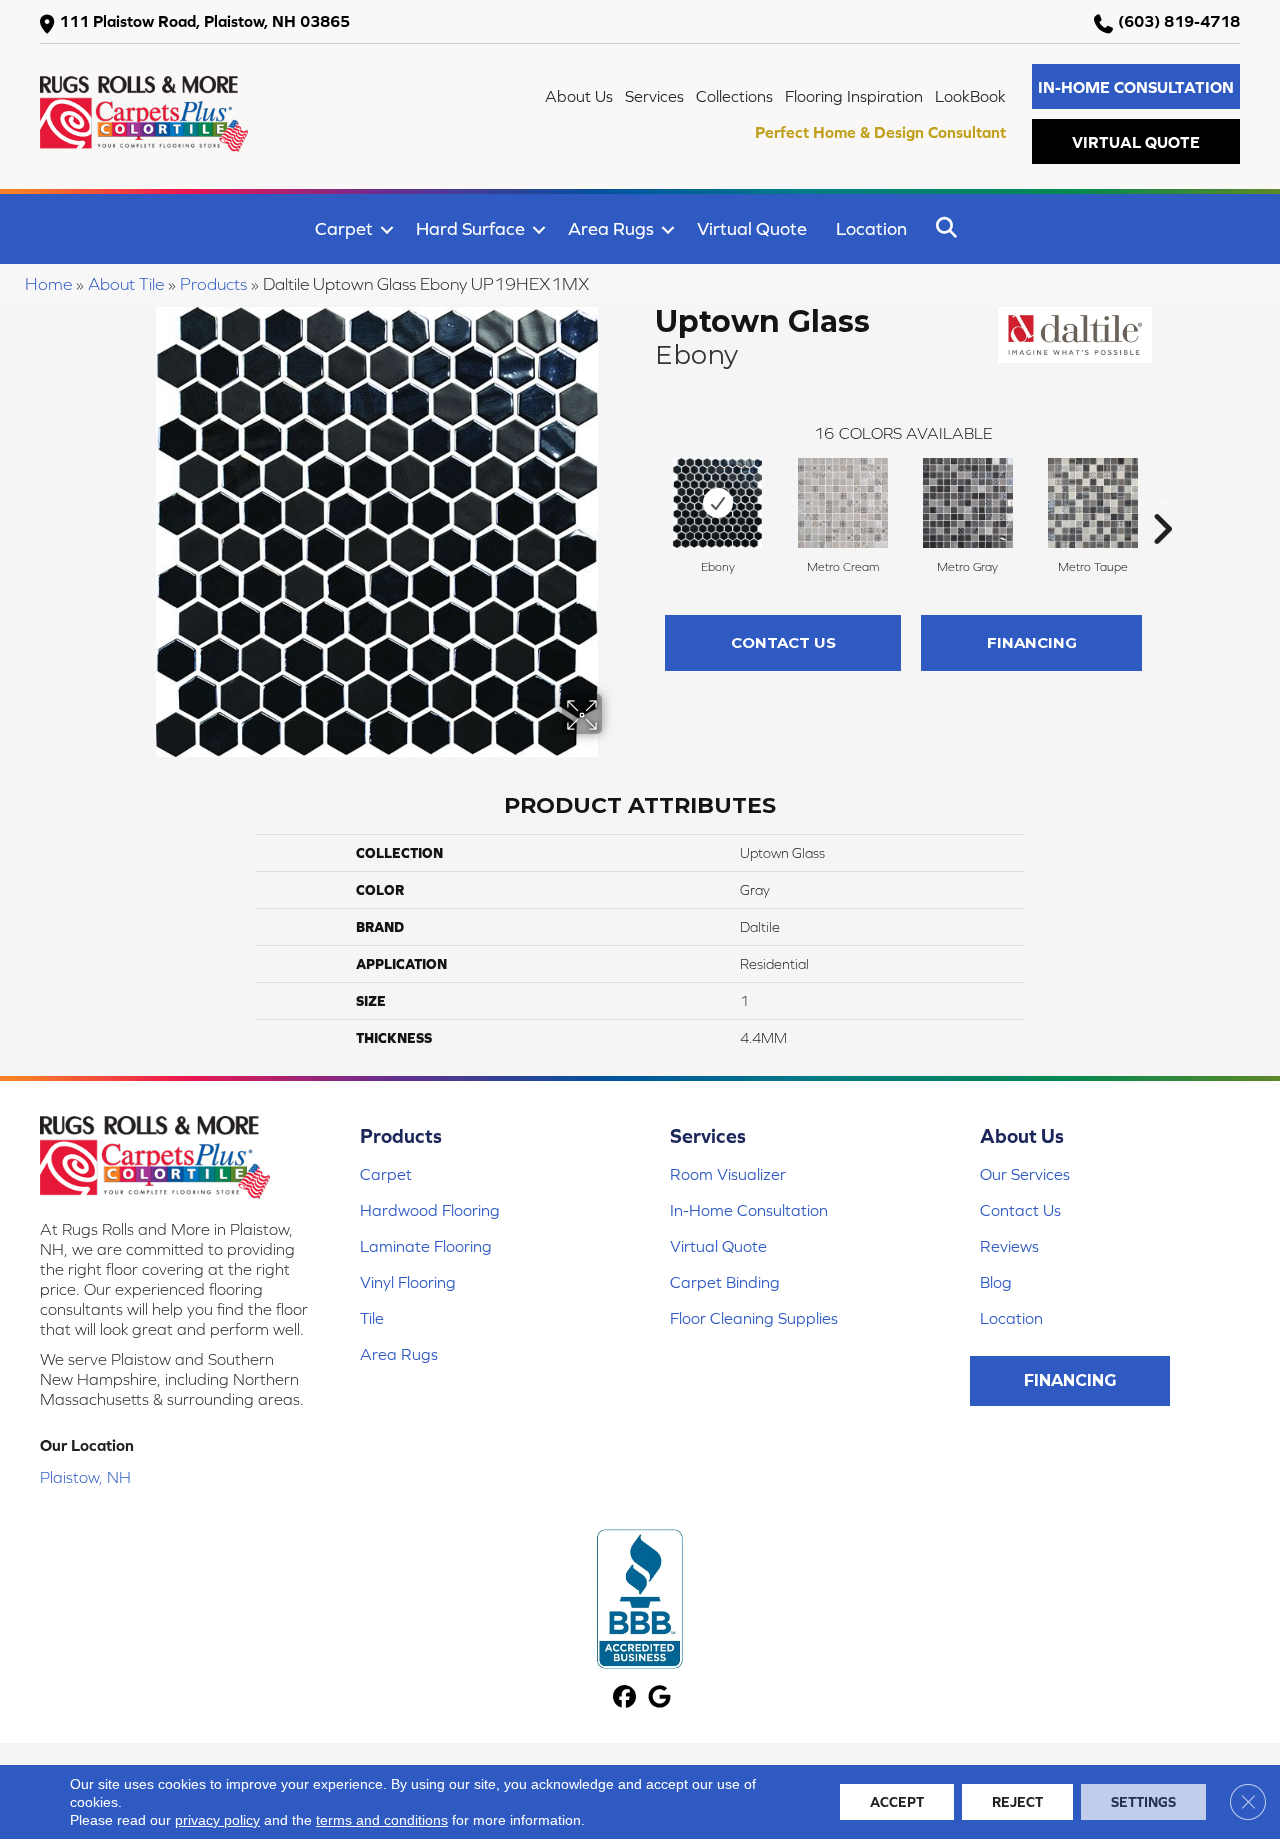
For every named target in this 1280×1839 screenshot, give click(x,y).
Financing (1032, 642)
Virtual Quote (752, 228)
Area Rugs (611, 228)
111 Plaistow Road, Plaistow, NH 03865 (204, 21)
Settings (1143, 1802)
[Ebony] (717, 503)
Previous (645, 499)
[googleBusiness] (659, 1698)
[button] (1136, 86)
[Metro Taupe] (1093, 503)
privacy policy (217, 1820)
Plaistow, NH (85, 1477)
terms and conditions (382, 1820)
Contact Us (783, 642)
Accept (897, 1802)
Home (48, 284)
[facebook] (624, 1698)
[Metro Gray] (968, 503)
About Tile (126, 284)
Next (1162, 499)
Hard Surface (470, 228)
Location (871, 228)
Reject (1017, 1802)
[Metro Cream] (843, 503)
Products (213, 284)
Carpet (344, 228)
